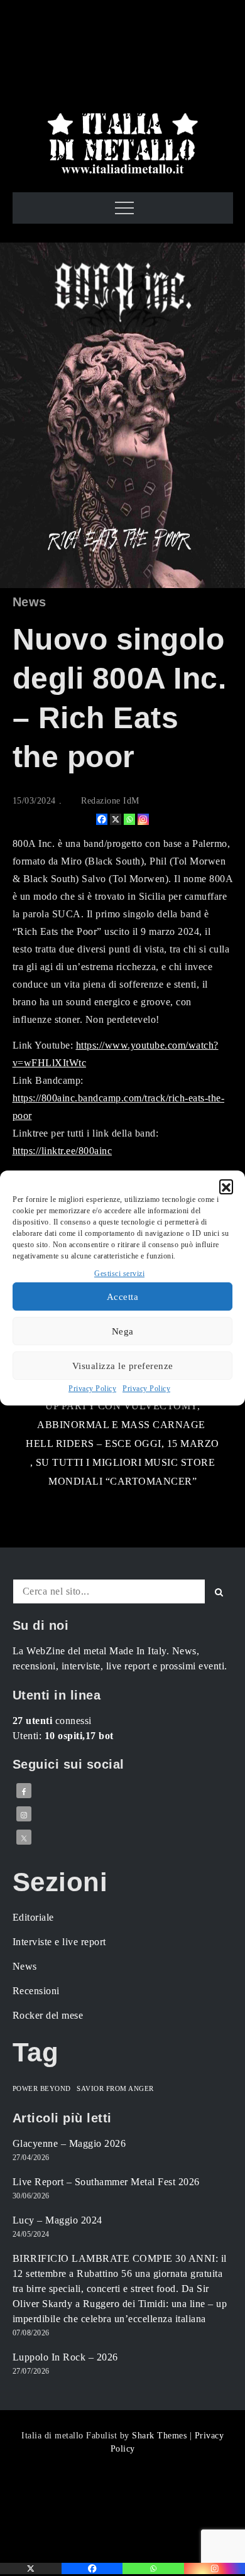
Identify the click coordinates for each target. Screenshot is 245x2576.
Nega (123, 1331)
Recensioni (36, 1991)
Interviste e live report (59, 1942)
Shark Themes (161, 2436)
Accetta (123, 1297)
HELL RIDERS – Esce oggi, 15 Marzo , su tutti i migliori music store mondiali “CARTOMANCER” (122, 1462)
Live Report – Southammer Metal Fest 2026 (106, 2182)
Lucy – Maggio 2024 (57, 2220)
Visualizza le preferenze (123, 1366)
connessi (52, 1721)
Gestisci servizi (119, 1274)
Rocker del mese (48, 2015)
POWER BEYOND (42, 2089)
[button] (226, 1186)
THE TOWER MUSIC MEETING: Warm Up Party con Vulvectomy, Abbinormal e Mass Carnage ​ (123, 1406)
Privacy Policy (92, 1389)
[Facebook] (102, 819)
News (30, 602)
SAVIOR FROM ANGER (115, 2089)
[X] (116, 819)
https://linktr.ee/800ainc (63, 1151)
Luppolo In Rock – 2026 (65, 2357)
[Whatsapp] (129, 819)
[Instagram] (143, 819)
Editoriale (33, 1917)
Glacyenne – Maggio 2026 (69, 2143)
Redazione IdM (110, 801)
